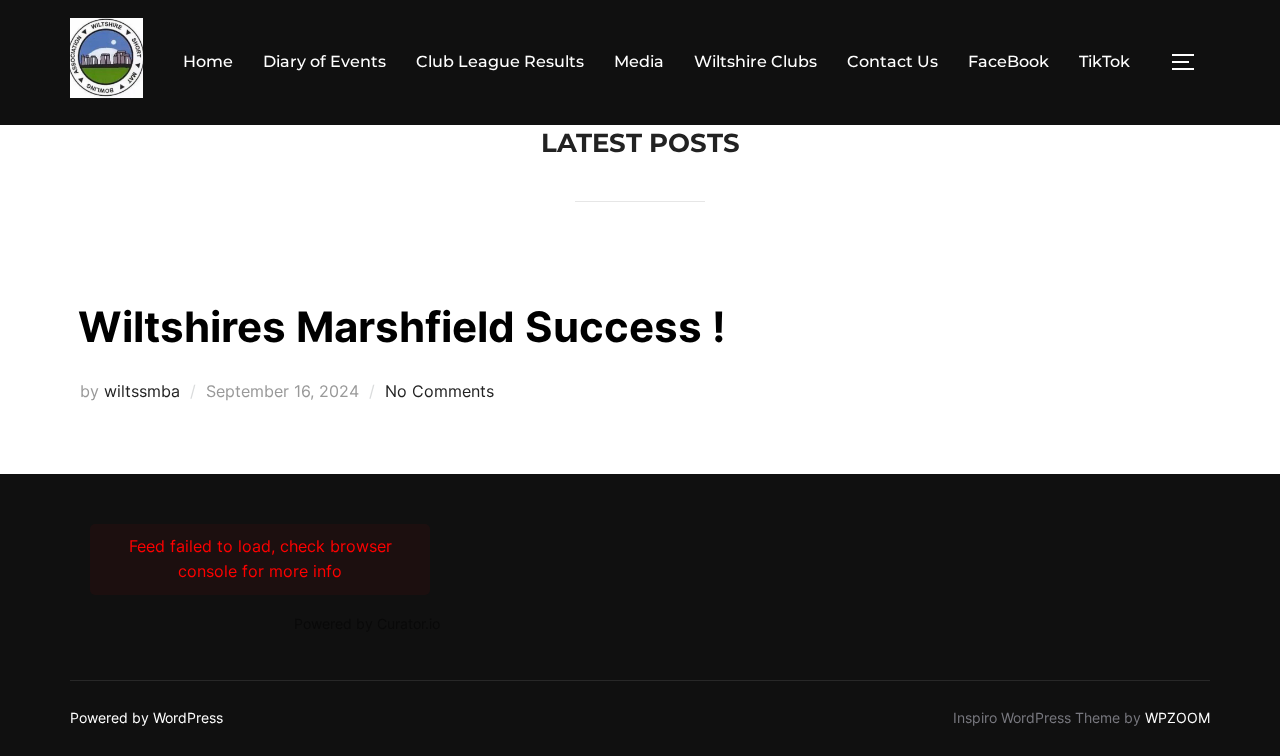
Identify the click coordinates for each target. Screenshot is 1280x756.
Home (208, 61)
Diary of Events (324, 61)
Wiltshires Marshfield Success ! (402, 326)
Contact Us (892, 61)
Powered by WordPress (146, 717)
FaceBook (1008, 61)
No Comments (439, 391)
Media (639, 61)
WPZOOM (1177, 717)
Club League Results (500, 61)
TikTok (1104, 61)
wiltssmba (142, 391)
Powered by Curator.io (367, 623)
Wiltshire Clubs (755, 61)
